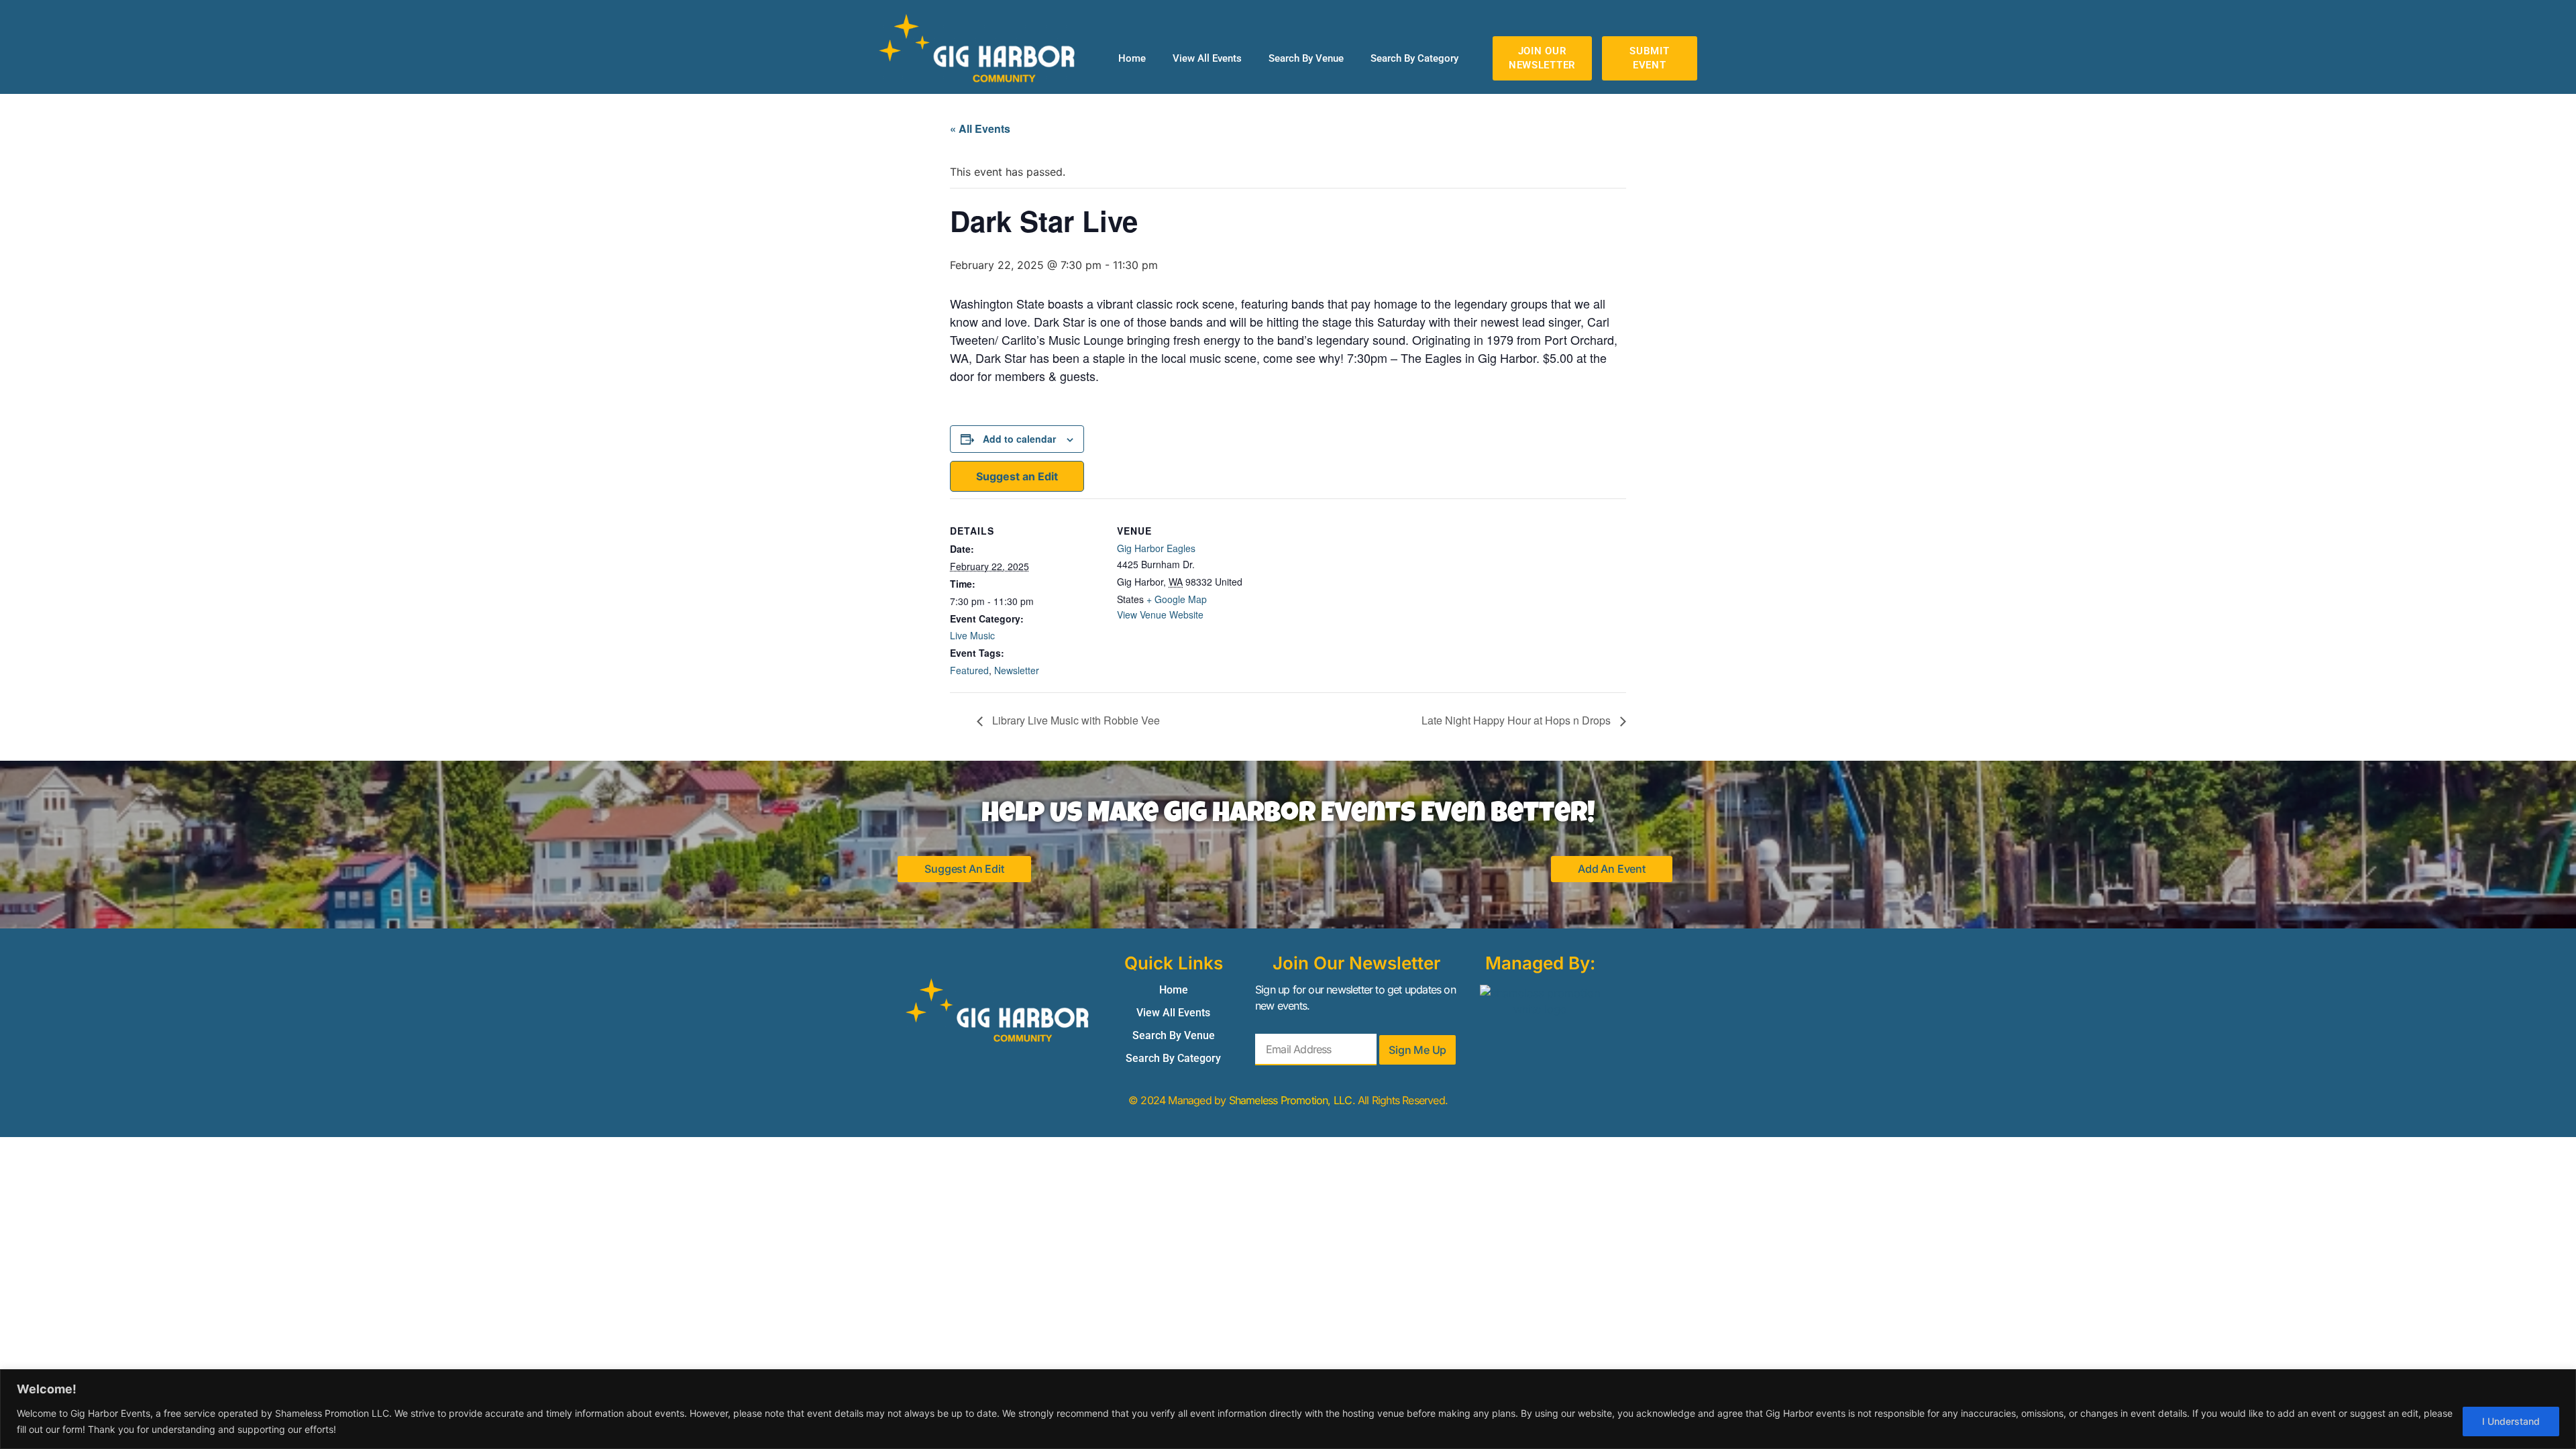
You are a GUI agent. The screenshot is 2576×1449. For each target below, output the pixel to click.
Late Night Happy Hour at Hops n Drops (1517, 720)
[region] (1288, 1409)
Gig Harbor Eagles (1156, 548)
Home (1132, 58)
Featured (969, 670)
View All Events (1207, 58)
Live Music (972, 635)
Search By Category (1414, 58)
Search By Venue (1306, 58)
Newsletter (1017, 670)
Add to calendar (1019, 439)
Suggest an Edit (1017, 476)
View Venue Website (1160, 614)
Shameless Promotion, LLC (1291, 1100)
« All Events (980, 128)
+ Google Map (1177, 599)
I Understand (2511, 1421)
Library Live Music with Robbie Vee (1075, 720)
